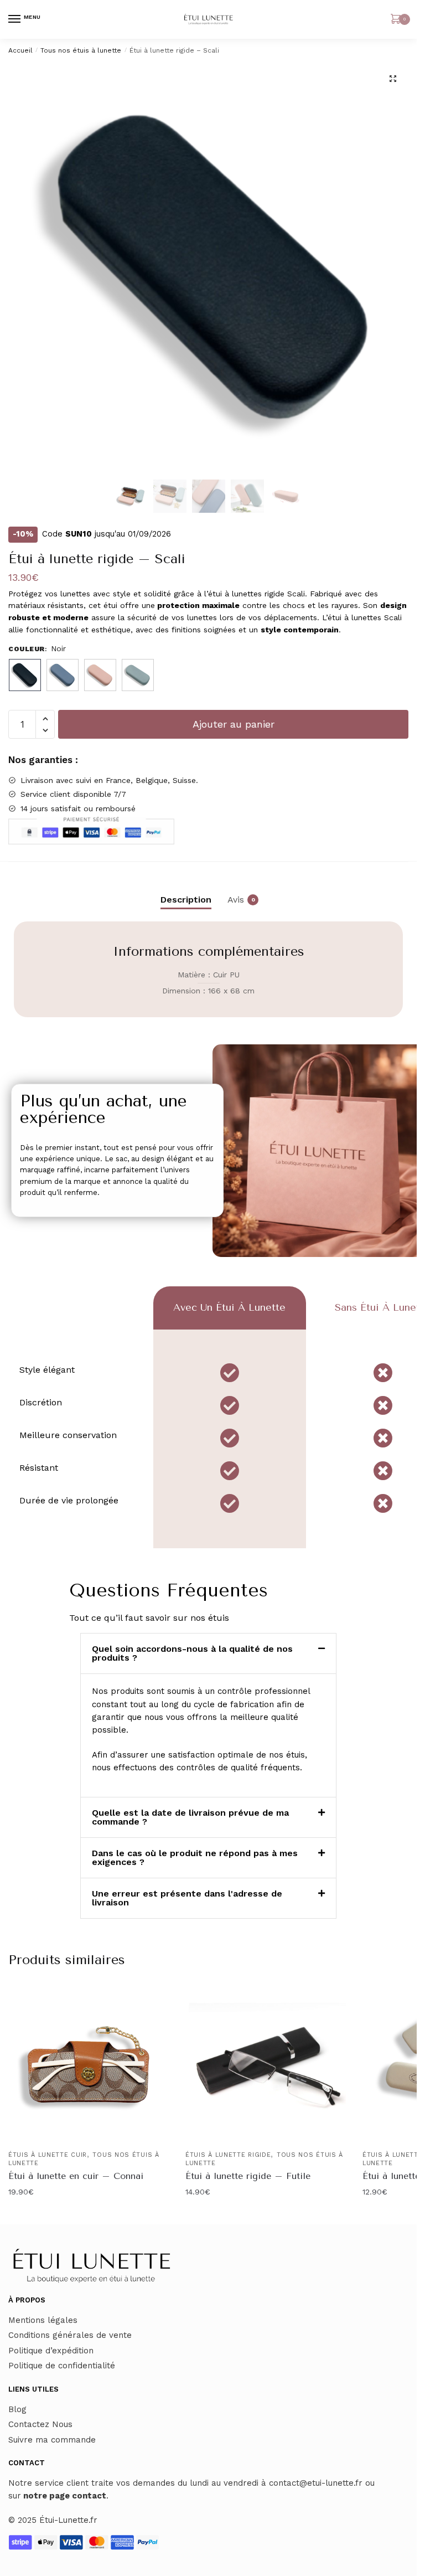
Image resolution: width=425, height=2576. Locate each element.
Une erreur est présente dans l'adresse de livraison (187, 1898)
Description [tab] (186, 900)
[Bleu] (63, 675)
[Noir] (25, 675)
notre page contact (65, 2496)
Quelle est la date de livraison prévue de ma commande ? (190, 1817)
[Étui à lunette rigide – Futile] (266, 2064)
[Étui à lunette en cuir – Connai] (89, 2064)
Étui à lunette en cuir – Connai (76, 2176)
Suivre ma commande (52, 2440)
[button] (393, 79)
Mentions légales (43, 2320)
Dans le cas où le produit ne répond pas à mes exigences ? (195, 1858)
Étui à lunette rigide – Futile (248, 2176)
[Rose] (100, 675)
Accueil (20, 50)
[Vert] (138, 675)
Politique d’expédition (51, 2351)
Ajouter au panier (234, 724)
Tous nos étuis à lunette (81, 50)
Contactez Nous (40, 2424)
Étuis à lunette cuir (48, 2155)
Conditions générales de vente (70, 2335)
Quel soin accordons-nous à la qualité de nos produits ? (192, 1653)
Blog (17, 2409)
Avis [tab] (236, 900)
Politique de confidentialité (62, 2366)
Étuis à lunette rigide (228, 2155)
